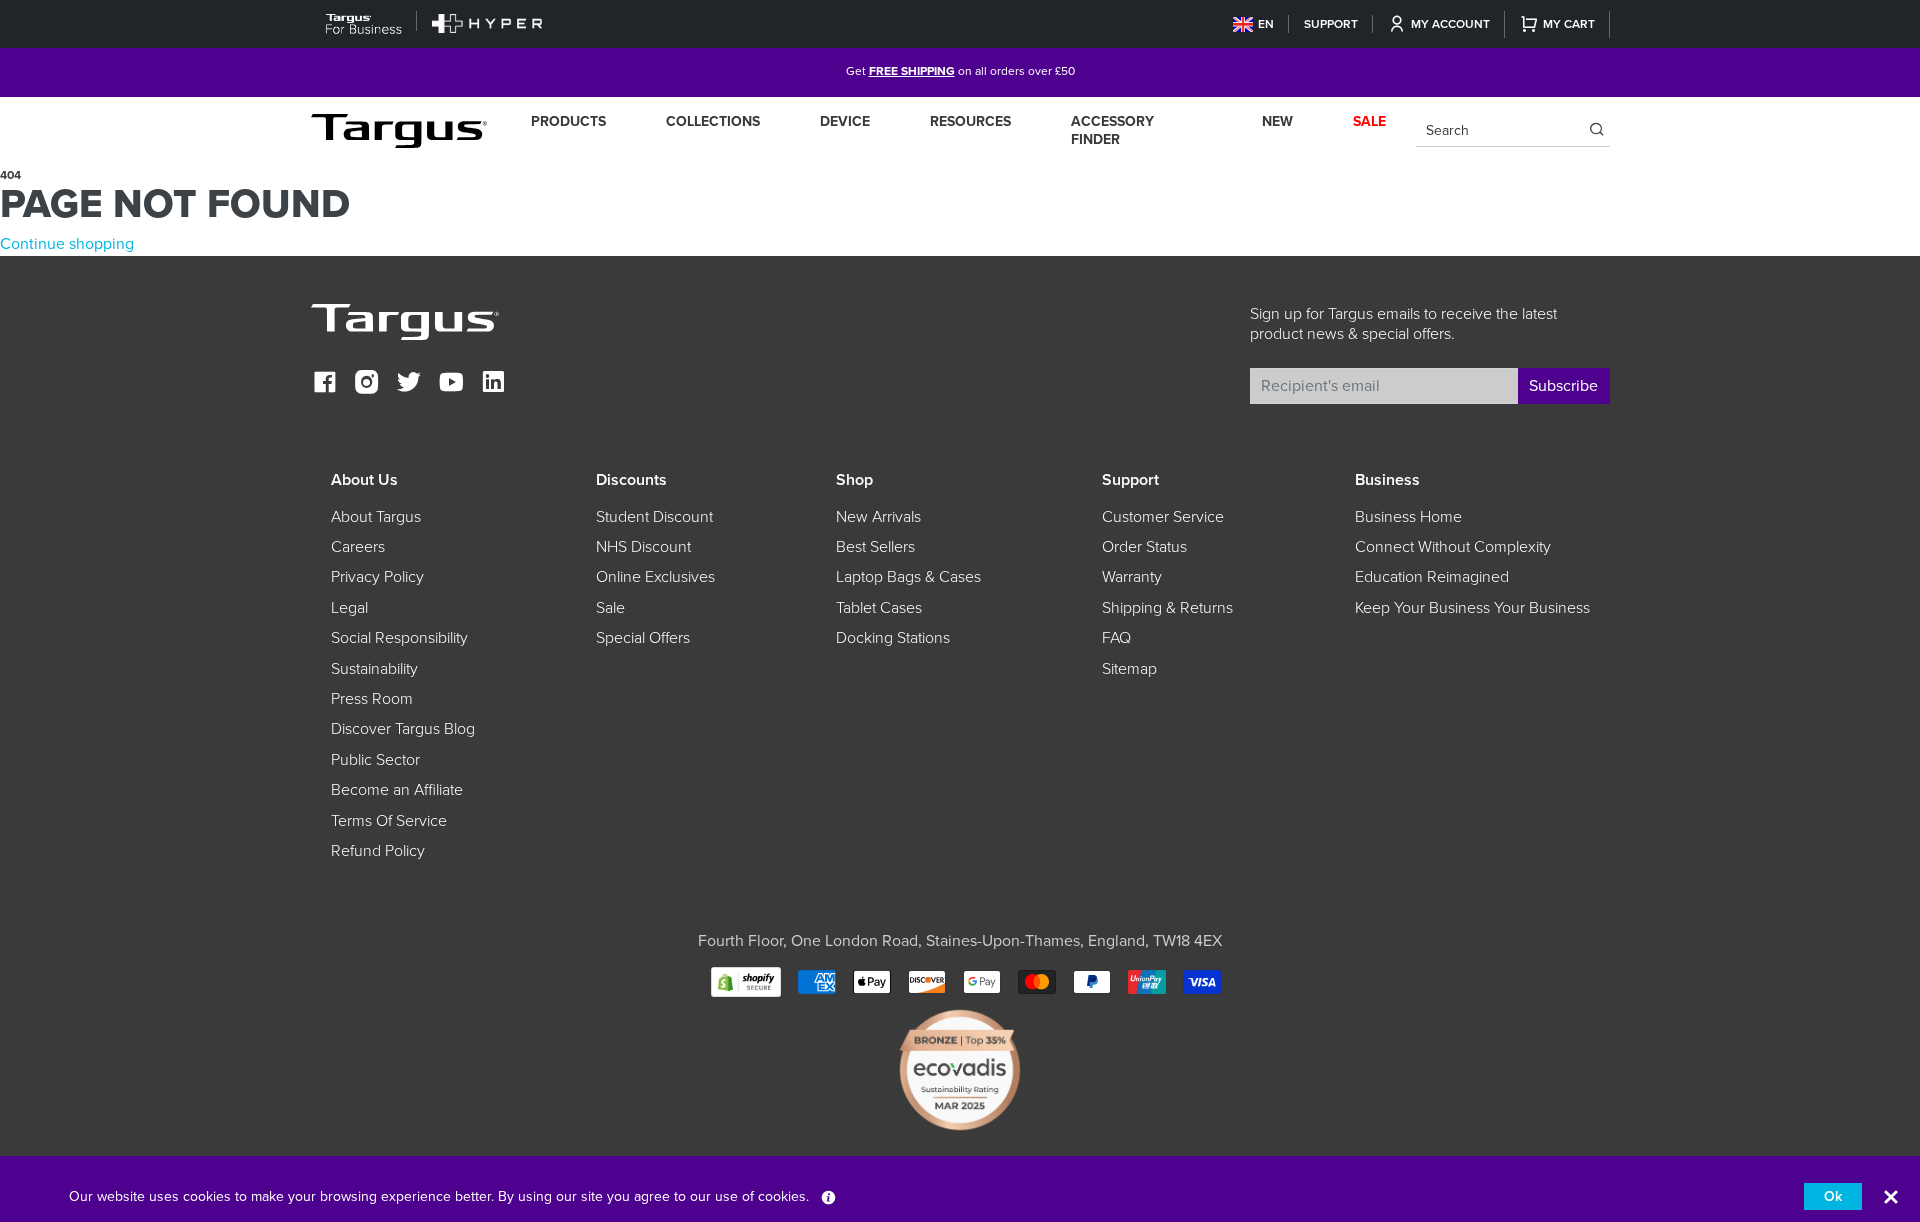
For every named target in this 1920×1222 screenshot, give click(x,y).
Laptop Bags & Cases (908, 577)
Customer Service (1163, 517)
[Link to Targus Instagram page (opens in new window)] (367, 384)
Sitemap (1129, 669)
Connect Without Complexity (1453, 547)
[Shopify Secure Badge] (746, 980)
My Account (1450, 24)
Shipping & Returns (1167, 608)
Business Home (1408, 517)
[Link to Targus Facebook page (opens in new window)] (325, 384)
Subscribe (1563, 386)
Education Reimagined (1432, 577)
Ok (1833, 1196)
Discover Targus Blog (403, 729)
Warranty (1132, 577)
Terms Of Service (389, 821)
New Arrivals (878, 517)
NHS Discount (643, 547)
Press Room (372, 699)
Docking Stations (893, 638)
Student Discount (654, 517)
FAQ (1116, 638)
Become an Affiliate (397, 790)
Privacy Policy (377, 577)
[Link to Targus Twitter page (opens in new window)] (409, 384)
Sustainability (374, 669)
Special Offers (643, 638)
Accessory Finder (1112, 130)
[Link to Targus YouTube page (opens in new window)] (451, 384)
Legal (349, 608)
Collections (713, 121)
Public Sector (375, 760)
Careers (358, 547)
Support (1331, 24)
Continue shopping (67, 244)
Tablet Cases (879, 608)
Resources (970, 121)
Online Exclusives (655, 577)
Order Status (1144, 547)
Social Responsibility (399, 638)
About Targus (376, 517)
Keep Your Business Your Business (1472, 608)
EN (1266, 24)
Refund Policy (378, 851)
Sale (610, 608)
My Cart (1569, 24)
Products (568, 121)
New (1277, 121)
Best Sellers (875, 547)
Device (845, 121)
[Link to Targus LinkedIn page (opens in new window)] (493, 384)
